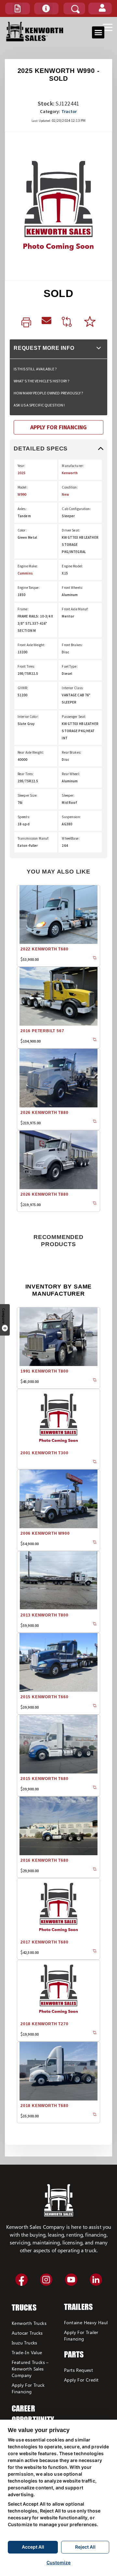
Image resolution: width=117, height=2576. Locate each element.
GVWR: (23, 688)
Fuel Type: (70, 666)
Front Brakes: (72, 645)
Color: (22, 530)
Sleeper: (68, 795)
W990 (22, 494)
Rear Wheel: (71, 774)
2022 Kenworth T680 (44, 949)
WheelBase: (71, 838)
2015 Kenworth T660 (44, 1697)
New (65, 494)
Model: (23, 487)
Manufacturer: (73, 466)
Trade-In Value (27, 2352)
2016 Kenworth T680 (44, 1860)
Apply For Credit (81, 2380)
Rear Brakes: (71, 752)
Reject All (85, 2547)
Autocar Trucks (27, 2333)
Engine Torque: (29, 588)
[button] (18, 8)
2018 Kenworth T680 (44, 2106)
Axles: (22, 509)
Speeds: (24, 817)
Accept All (33, 2547)
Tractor (69, 111)
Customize (58, 2562)
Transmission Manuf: (33, 838)
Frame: (23, 609)
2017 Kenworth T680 (44, 1942)
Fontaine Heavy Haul (86, 2322)
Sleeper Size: (28, 795)
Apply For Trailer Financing (81, 2335)
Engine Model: (72, 566)
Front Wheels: (72, 588)
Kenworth (70, 473)
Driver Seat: (71, 530)
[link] (26, 323)
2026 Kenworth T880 (44, 1113)
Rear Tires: (26, 774)
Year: (21, 466)
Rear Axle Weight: (31, 752)
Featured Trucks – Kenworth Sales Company (30, 2369)
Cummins (25, 573)
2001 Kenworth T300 (44, 1453)
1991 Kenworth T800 (44, 1371)
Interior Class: (73, 688)
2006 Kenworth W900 (45, 1533)
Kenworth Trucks (29, 2323)
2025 (21, 473)
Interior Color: (28, 717)
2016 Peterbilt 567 (42, 1031)
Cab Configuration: (76, 509)
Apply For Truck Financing (28, 2388)
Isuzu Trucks (25, 2343)
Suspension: (71, 817)
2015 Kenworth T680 (44, 1779)
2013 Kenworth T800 (44, 1615)
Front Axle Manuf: (75, 609)
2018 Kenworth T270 (44, 2024)
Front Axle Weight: (31, 645)
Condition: (70, 487)
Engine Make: (28, 566)
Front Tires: (26, 666)
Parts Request (78, 2370)
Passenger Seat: (74, 717)
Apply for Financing (58, 427)
